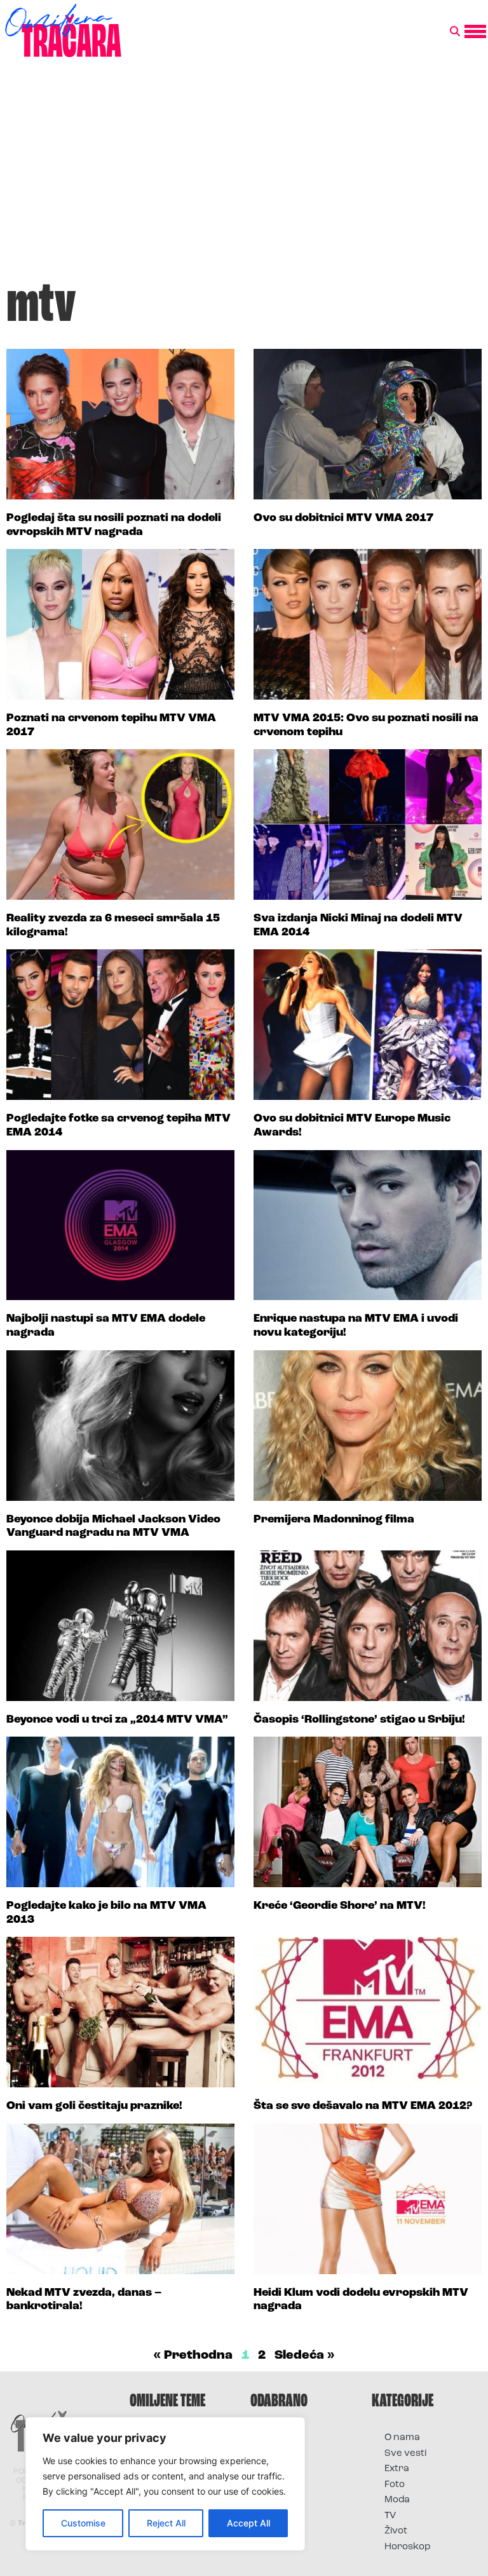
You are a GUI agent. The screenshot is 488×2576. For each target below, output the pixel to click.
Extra (397, 2469)
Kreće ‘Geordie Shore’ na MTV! (340, 1906)
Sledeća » (305, 2356)
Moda (397, 2500)
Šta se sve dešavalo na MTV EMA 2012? (363, 2106)
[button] (455, 32)
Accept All (248, 2523)
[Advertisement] (244, 174)
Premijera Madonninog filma (334, 1520)
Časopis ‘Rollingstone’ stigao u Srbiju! (359, 1720)
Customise (83, 2523)
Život (396, 2531)
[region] (165, 2484)
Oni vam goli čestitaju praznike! (94, 2106)
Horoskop (408, 2547)
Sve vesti (405, 2454)
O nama (402, 2438)
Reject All (166, 2523)
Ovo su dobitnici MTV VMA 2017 (343, 519)
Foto (395, 2485)
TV (390, 2516)
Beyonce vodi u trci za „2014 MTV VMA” (117, 1720)
